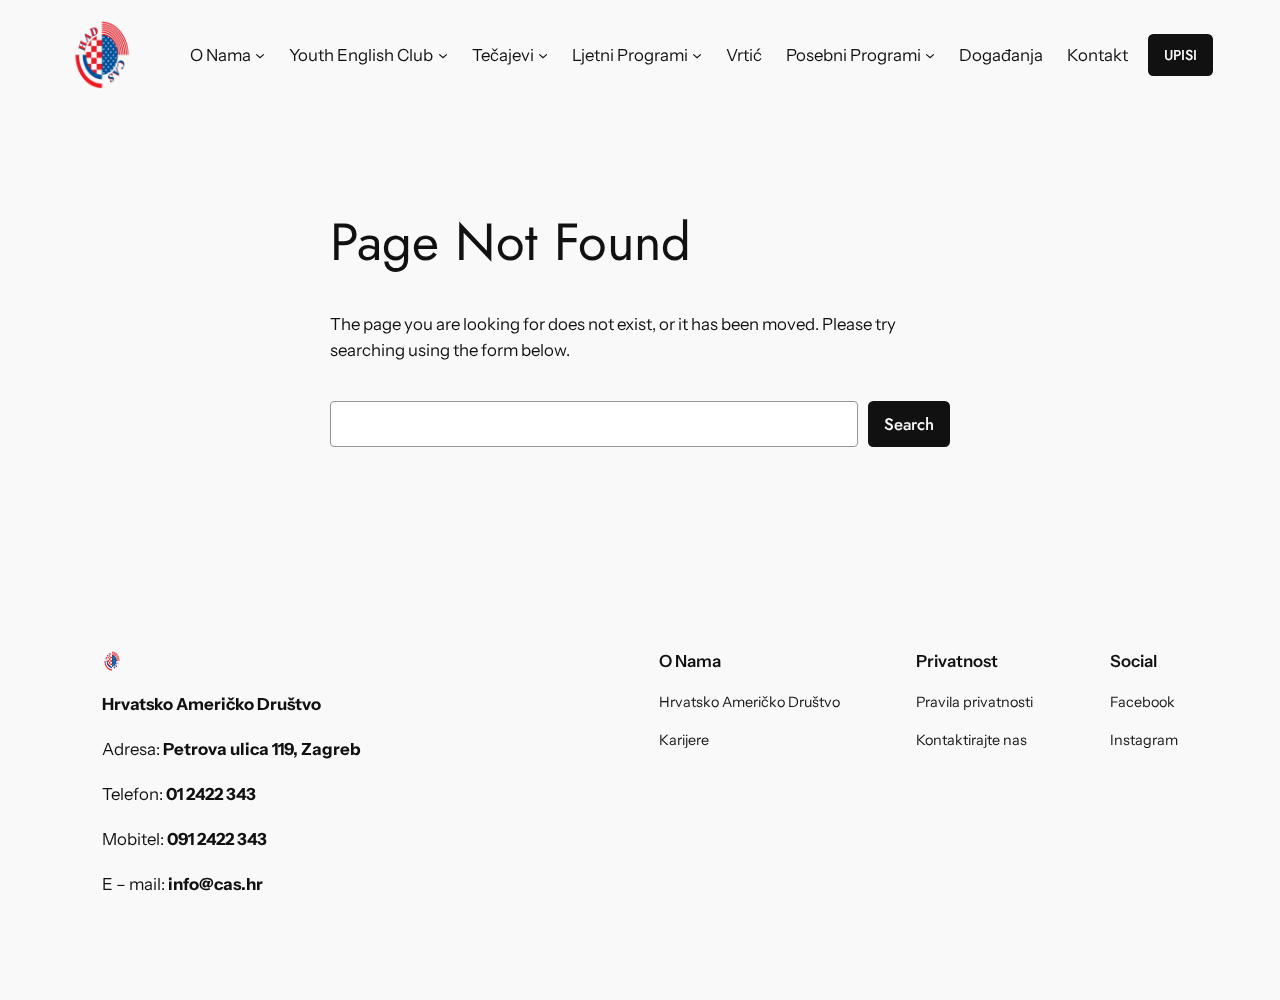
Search (909, 424)
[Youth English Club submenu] (443, 55)
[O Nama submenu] (260, 55)
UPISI (1180, 55)
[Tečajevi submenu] (543, 55)
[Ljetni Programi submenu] (697, 55)
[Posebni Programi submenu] (930, 55)
